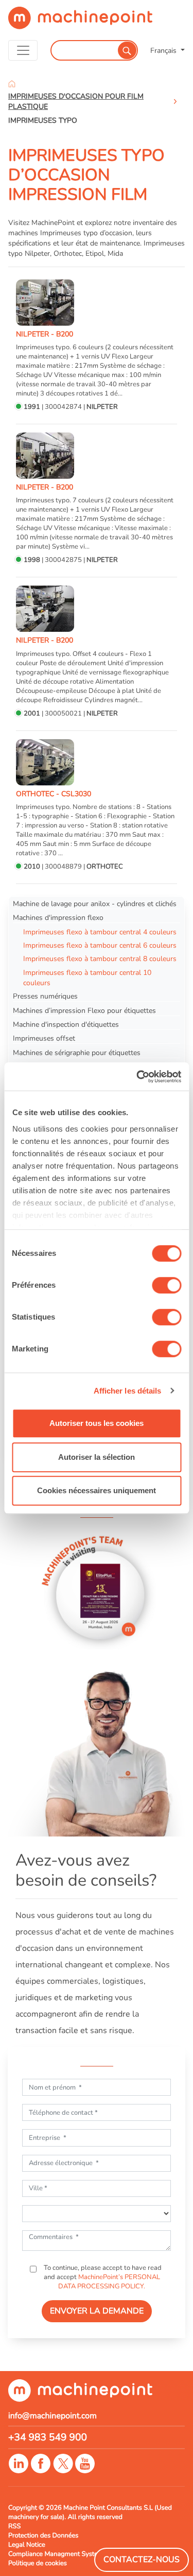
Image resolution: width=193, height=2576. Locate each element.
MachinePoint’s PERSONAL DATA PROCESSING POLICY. (109, 2282)
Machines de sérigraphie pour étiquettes (77, 1052)
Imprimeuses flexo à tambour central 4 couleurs (100, 932)
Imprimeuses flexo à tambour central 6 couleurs (100, 945)
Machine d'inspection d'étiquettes (66, 1024)
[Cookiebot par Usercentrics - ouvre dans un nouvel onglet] (137, 1077)
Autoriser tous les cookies (97, 1423)
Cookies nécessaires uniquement (97, 1490)
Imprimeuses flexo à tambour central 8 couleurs (100, 958)
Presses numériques (45, 996)
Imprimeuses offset (44, 1038)
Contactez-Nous (142, 2560)
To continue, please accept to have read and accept (102, 2277)
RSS (14, 2526)
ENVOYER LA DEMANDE (97, 2311)
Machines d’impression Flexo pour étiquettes (84, 1010)
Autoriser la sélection (97, 1457)
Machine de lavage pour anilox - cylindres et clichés (95, 904)
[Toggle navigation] (23, 50)
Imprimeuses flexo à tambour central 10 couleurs (87, 977)
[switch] (166, 1285)
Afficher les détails (128, 1391)
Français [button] (164, 50)
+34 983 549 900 (48, 2437)
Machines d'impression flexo (58, 917)
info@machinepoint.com (52, 2416)
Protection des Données (43, 2535)
